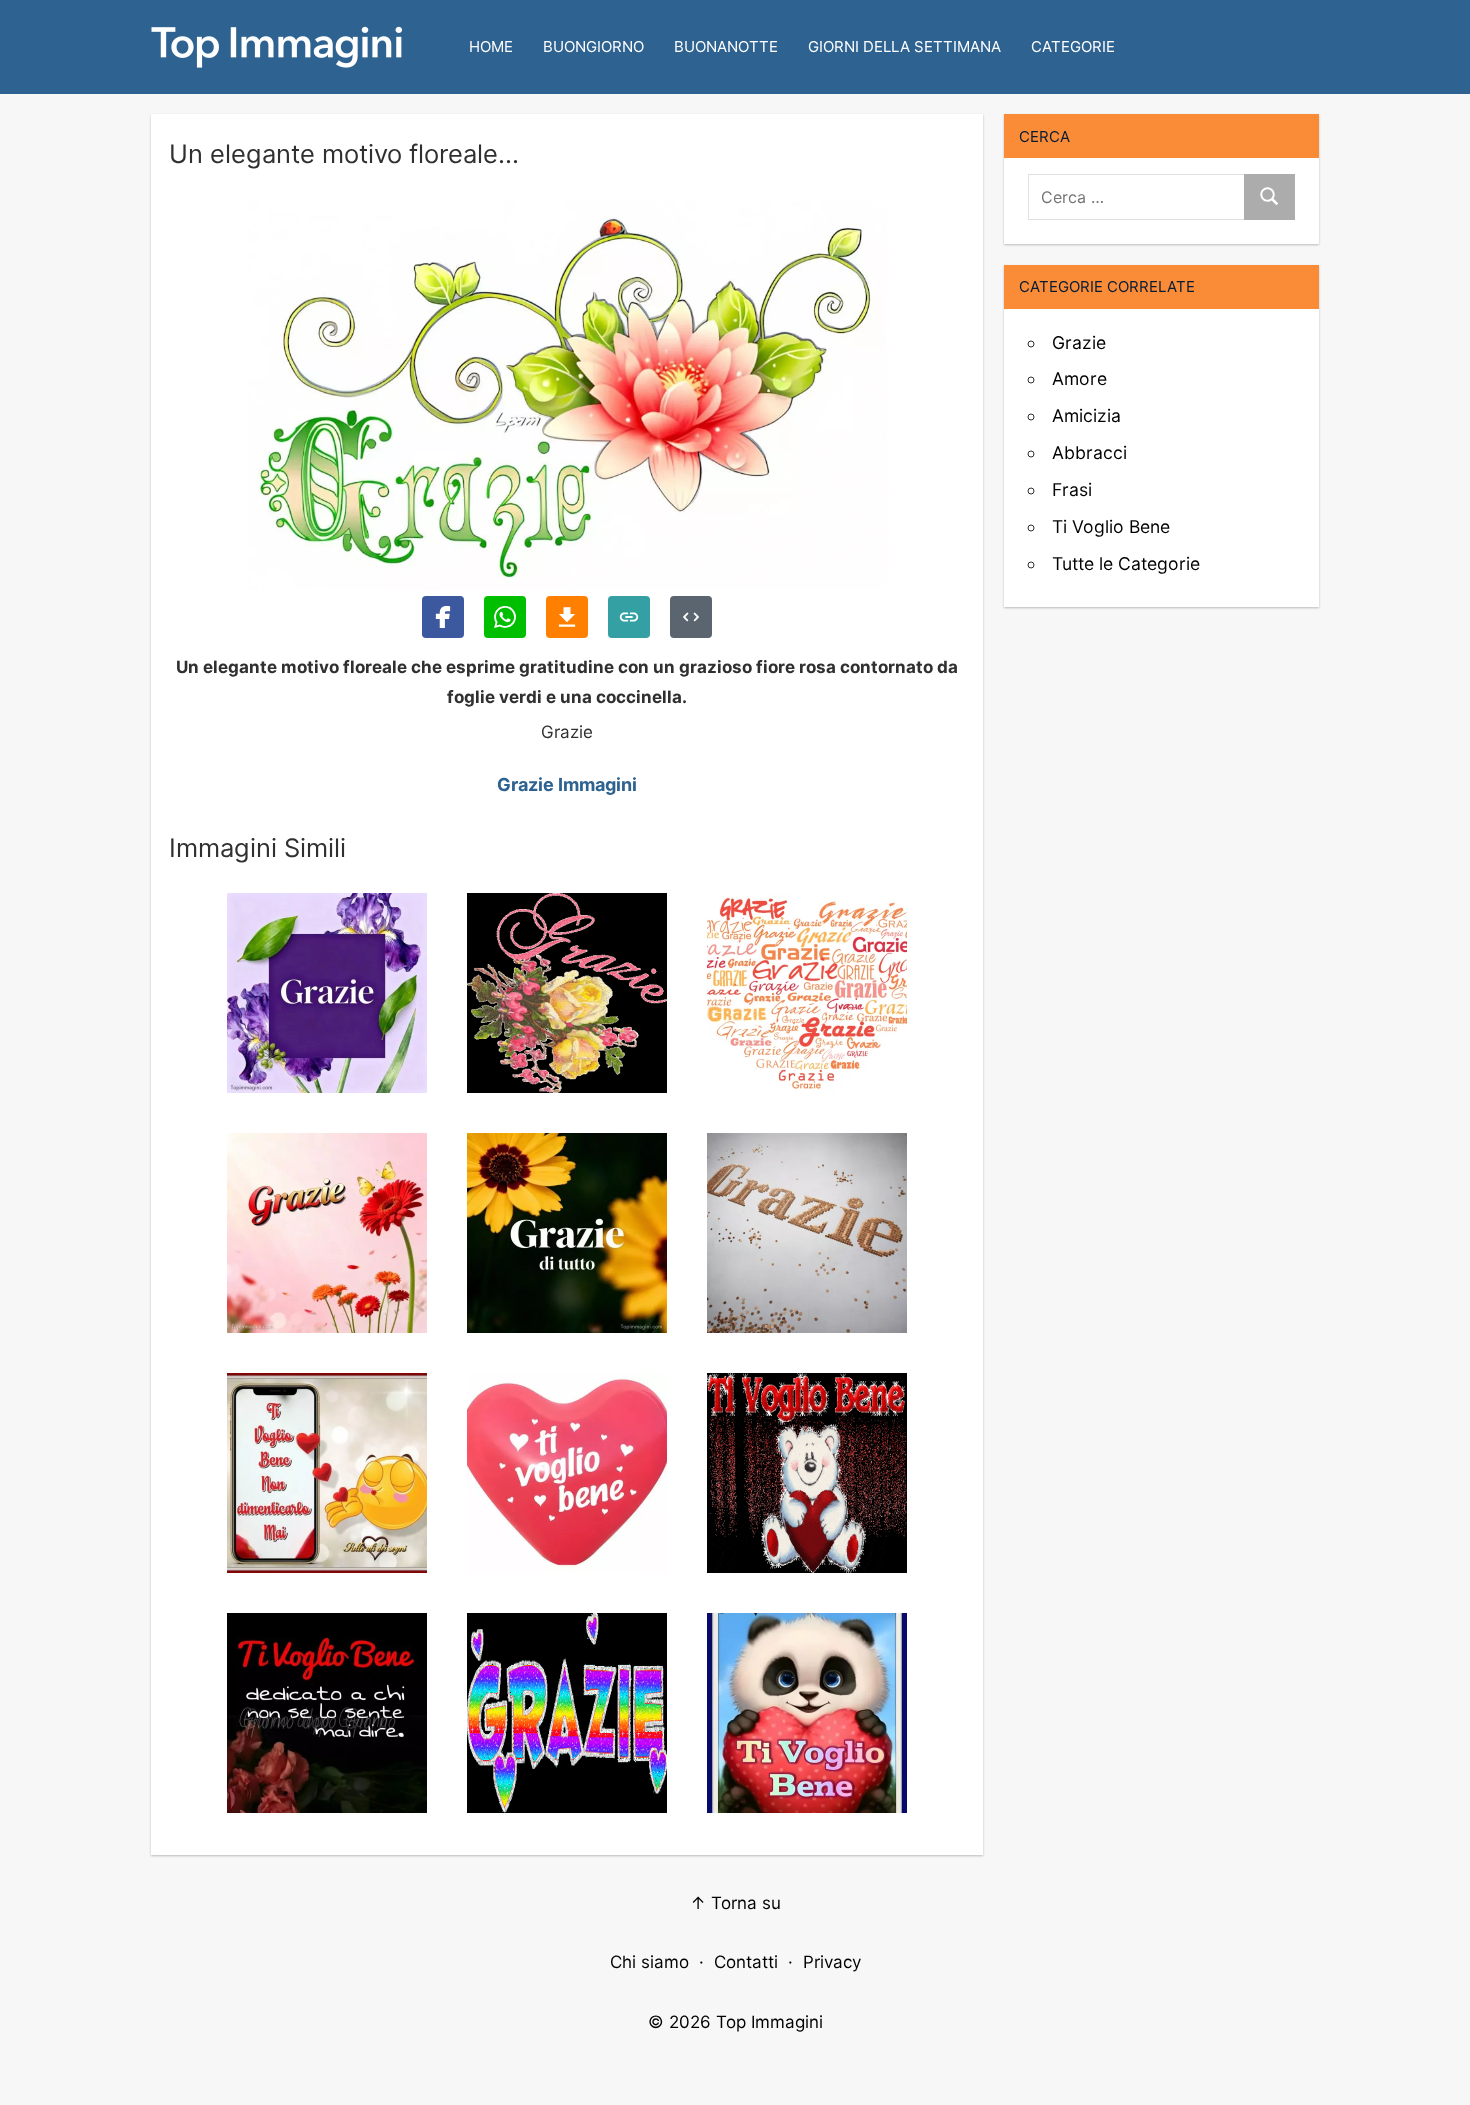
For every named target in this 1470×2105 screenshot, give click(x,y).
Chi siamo (649, 1962)
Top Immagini (769, 2022)
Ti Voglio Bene (1111, 526)
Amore (1079, 378)
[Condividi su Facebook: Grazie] (443, 617)
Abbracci (1089, 452)
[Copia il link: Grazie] (629, 617)
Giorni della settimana (904, 46)
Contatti (746, 1962)
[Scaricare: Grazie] (567, 617)
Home (491, 46)
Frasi (1072, 489)
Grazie (1079, 342)
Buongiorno (593, 46)
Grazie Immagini (567, 784)
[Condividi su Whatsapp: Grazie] (505, 617)
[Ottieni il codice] (691, 617)
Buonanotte (726, 46)
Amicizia (1086, 415)
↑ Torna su (735, 1903)
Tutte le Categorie (1126, 563)
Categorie (1073, 46)
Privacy (832, 1962)
